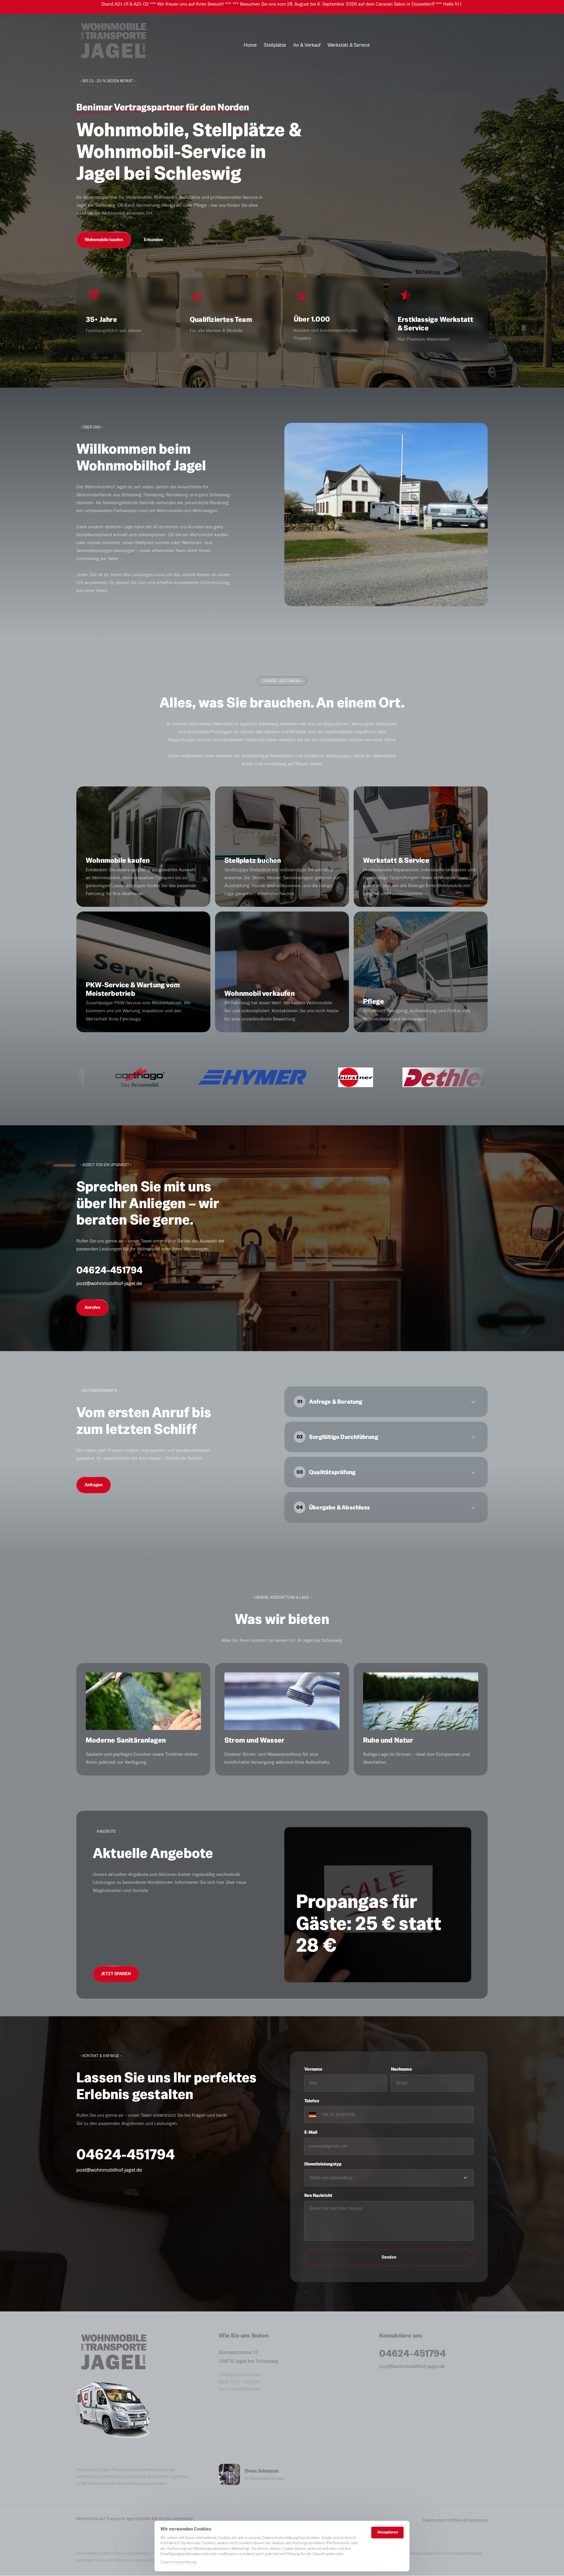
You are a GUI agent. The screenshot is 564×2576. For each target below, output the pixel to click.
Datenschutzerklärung (178, 2562)
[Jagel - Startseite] (113, 45)
